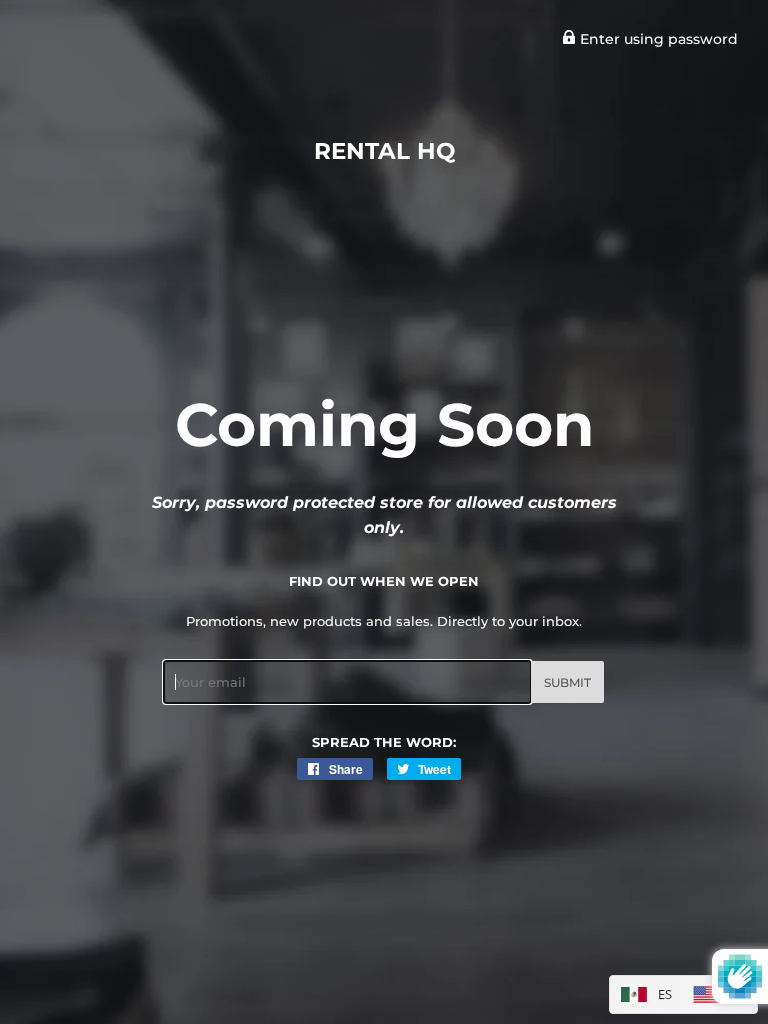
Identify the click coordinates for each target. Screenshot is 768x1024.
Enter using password (657, 39)
